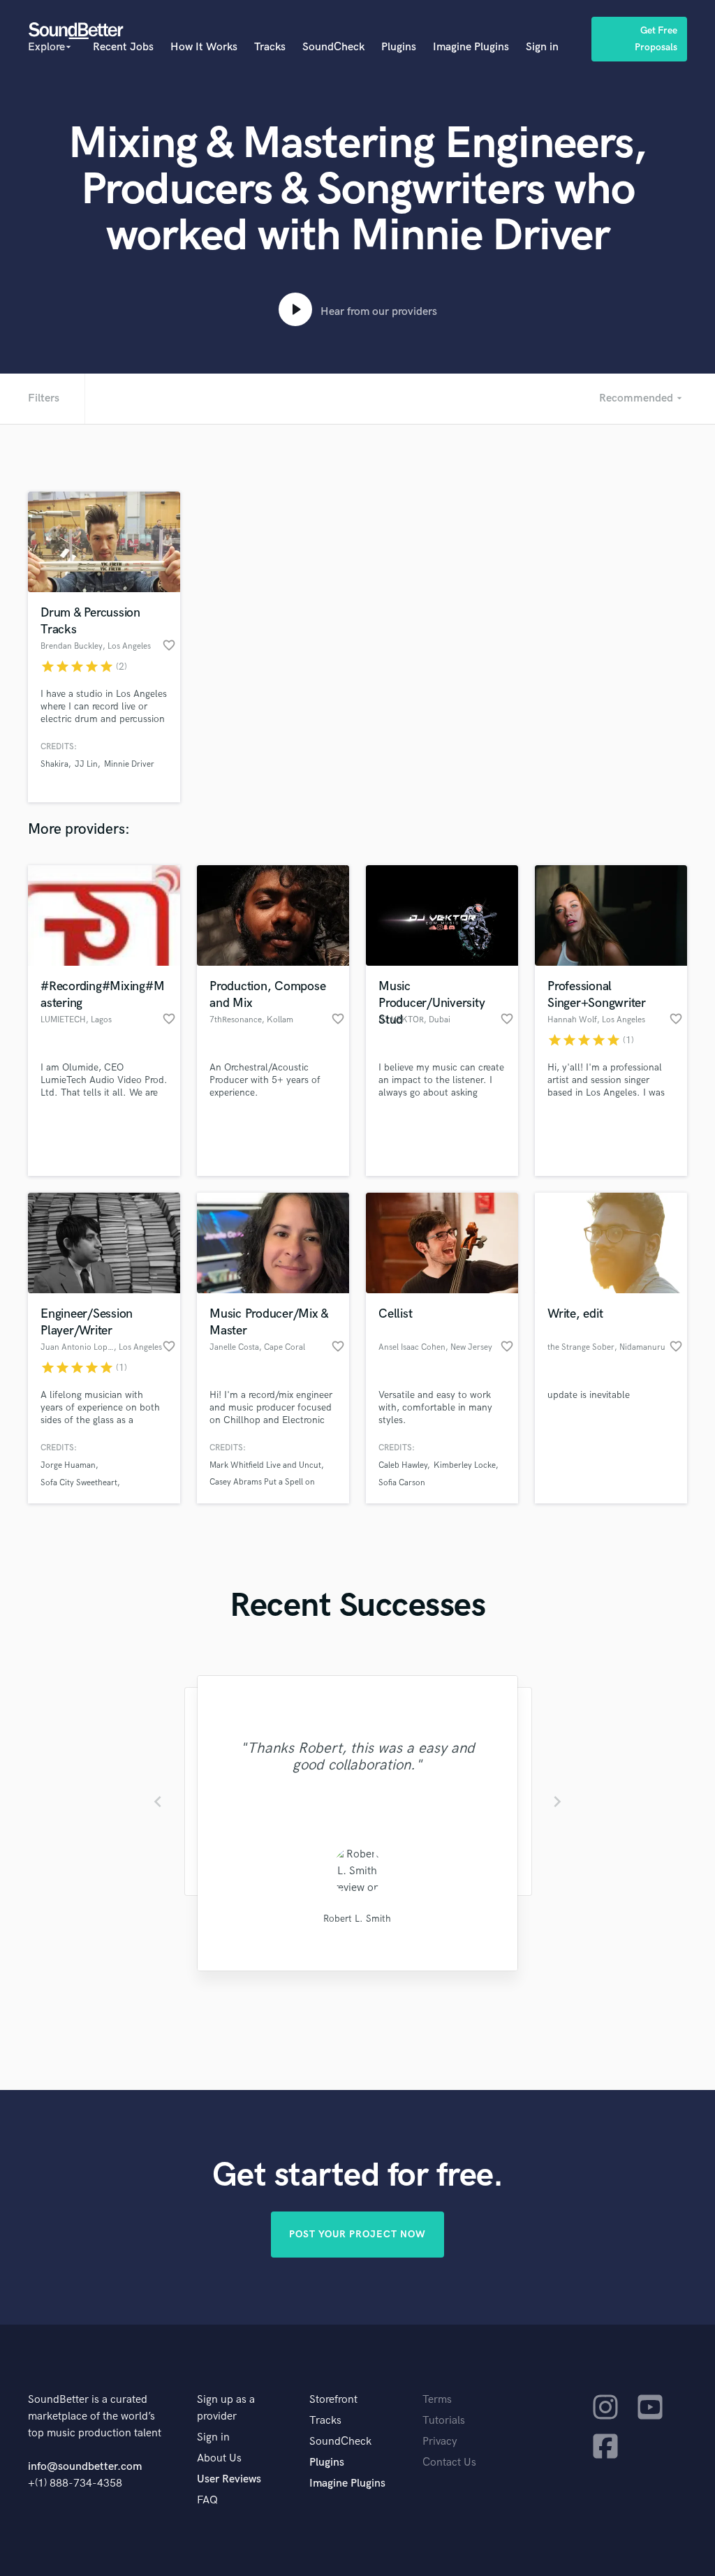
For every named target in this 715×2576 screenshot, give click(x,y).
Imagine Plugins (471, 47)
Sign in (542, 47)
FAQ (207, 2500)
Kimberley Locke (465, 1465)
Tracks (270, 47)
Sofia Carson (402, 1483)
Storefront (333, 2400)
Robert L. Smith (357, 1919)
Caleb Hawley (403, 1465)
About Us (219, 2458)
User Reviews (229, 2479)
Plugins (399, 47)
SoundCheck (333, 47)
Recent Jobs (123, 47)
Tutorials (444, 2421)
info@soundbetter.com (85, 2467)
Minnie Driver (129, 764)
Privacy (440, 2442)
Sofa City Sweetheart (79, 1483)
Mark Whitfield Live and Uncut (265, 1465)
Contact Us (449, 2463)
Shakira (54, 764)
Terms (437, 2400)
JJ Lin (86, 764)
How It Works (204, 47)
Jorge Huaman (68, 1465)
